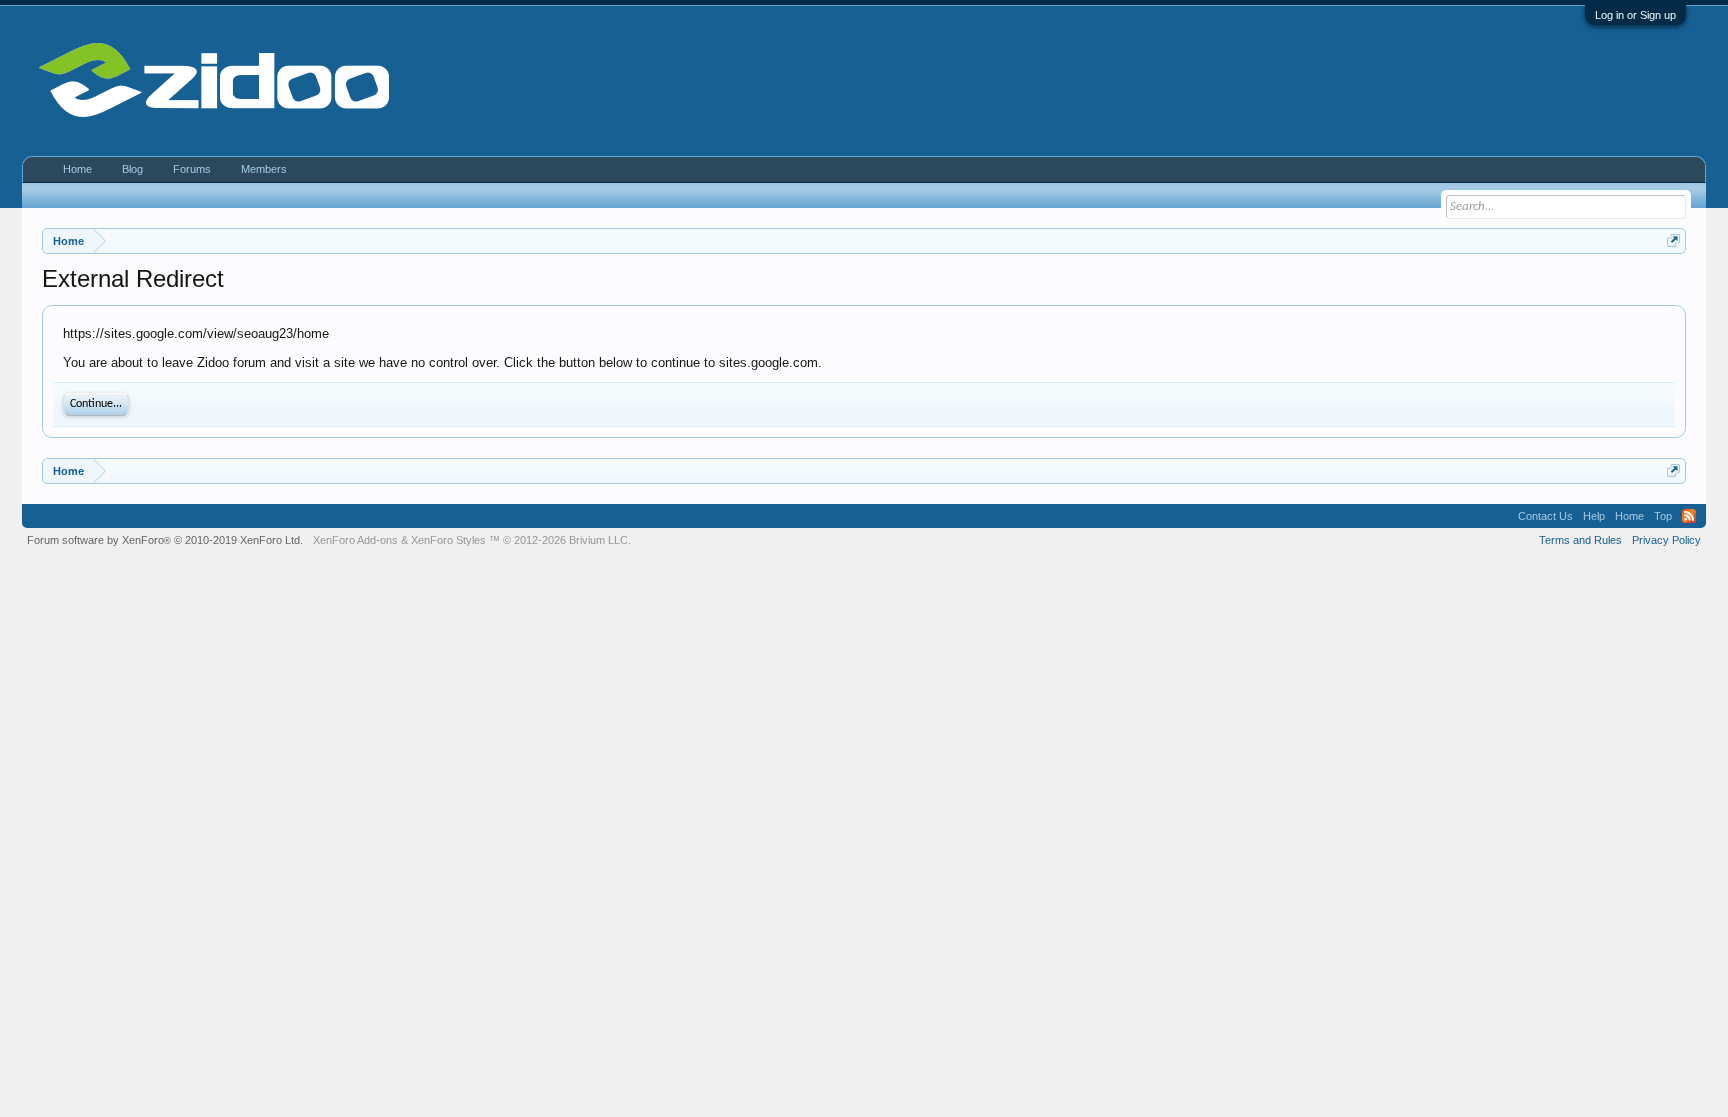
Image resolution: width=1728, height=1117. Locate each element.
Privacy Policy (1666, 540)
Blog (132, 169)
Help (1594, 516)
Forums (192, 169)
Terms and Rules (1580, 540)
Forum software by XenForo (165, 540)
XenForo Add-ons (355, 540)
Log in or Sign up (1635, 15)
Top (1663, 516)
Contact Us (1545, 516)
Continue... (96, 404)
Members (264, 169)
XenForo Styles (448, 540)
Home (77, 169)
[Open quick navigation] (1673, 240)
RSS (1689, 516)
